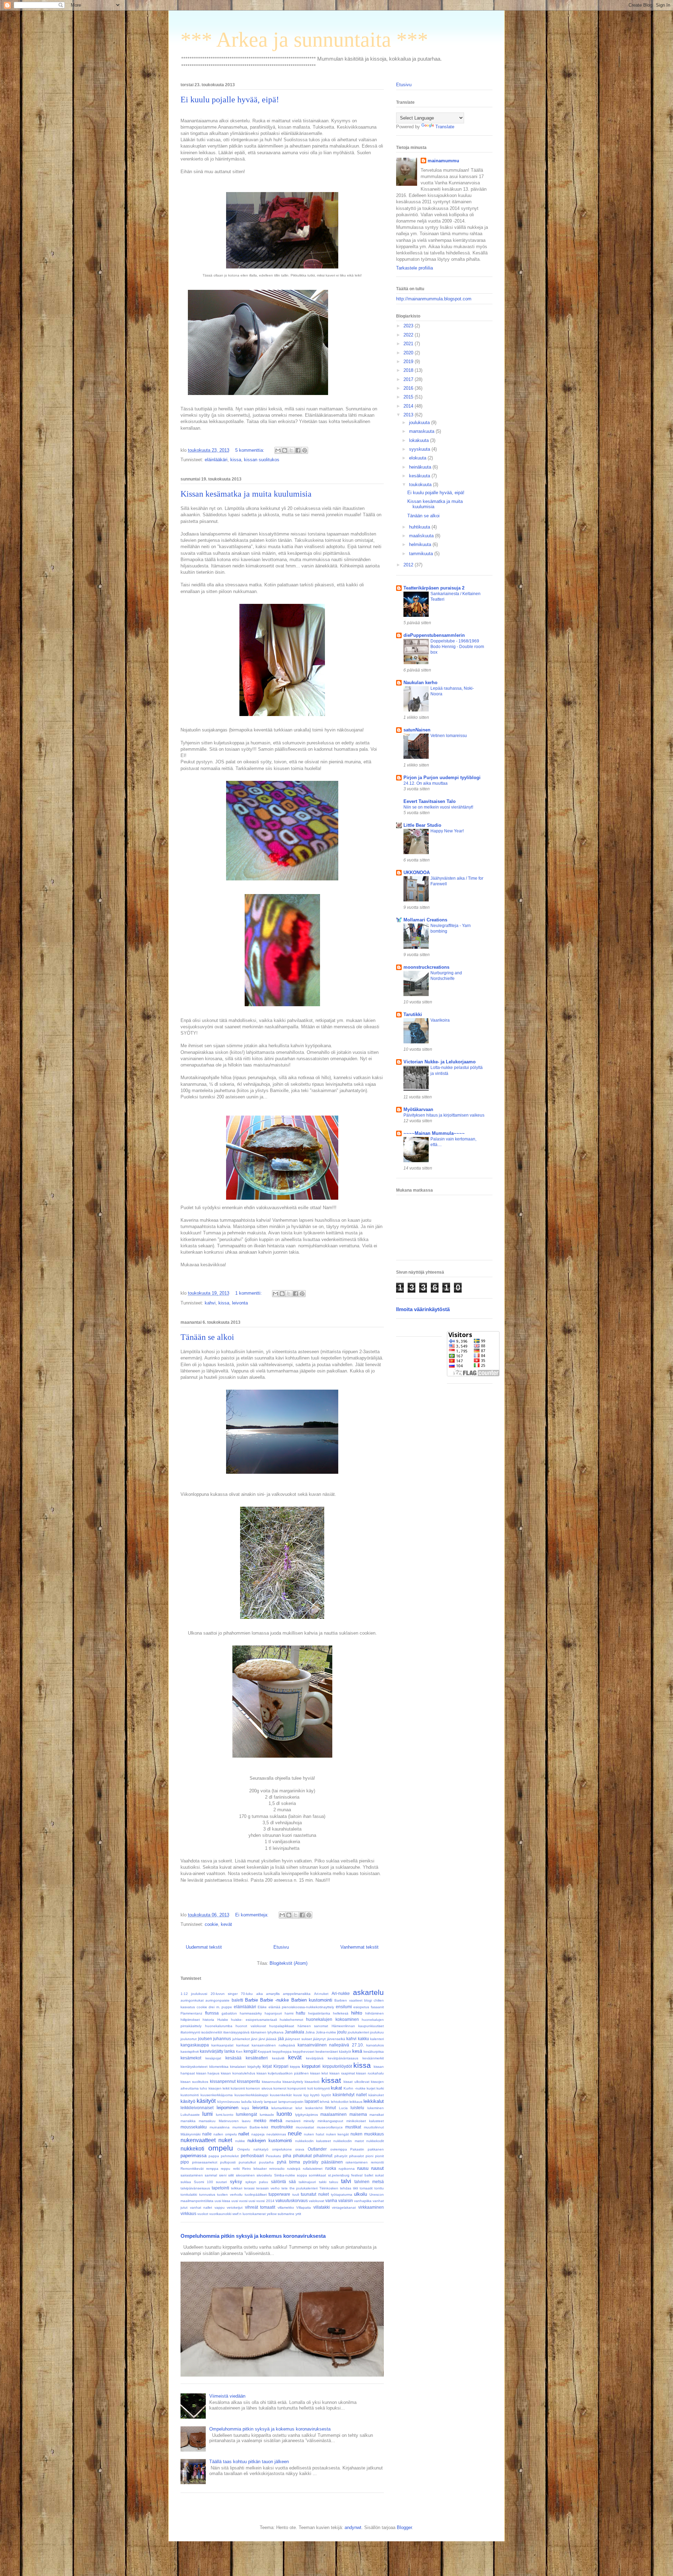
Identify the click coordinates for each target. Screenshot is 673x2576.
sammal (211, 2175)
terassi (249, 2188)
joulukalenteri (358, 2032)
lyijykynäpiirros (307, 2115)
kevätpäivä (315, 2058)
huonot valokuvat (251, 2026)
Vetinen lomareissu (449, 736)
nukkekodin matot (348, 2141)
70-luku (247, 1994)
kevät (226, 1924)
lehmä (325, 2102)
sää (292, 2182)
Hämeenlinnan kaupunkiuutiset (358, 2026)
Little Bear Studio (422, 825)
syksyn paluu (257, 2182)
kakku (363, 2039)
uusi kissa (222, 2201)
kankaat (243, 2045)
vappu (220, 2207)
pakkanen (376, 2149)
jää (281, 2039)
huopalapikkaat (282, 2026)
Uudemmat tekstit (204, 1947)
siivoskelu (264, 2175)
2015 (409, 397)
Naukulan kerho (420, 683)
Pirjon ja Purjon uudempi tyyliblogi (442, 778)
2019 (409, 362)
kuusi (298, 2095)
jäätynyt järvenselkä (329, 2039)
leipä (245, 2108)
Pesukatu (273, 2156)
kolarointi (238, 2088)
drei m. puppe (220, 2007)
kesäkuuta (420, 476)
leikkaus (356, 2102)
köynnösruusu (229, 2102)
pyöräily (311, 2162)
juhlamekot (241, 2039)
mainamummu (443, 161)
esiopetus (361, 2007)
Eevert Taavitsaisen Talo (430, 801)
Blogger (404, 2527)
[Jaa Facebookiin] (298, 450)
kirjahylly (254, 2067)
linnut (331, 2108)
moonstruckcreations (426, 967)
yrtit (298, 2214)
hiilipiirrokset (190, 2020)
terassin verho (268, 2188)
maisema (358, 2114)
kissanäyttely (293, 2082)
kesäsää (233, 2058)
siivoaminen (245, 2175)
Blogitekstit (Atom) (288, 1963)
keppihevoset (304, 2052)
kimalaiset (238, 2067)
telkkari (237, 2188)
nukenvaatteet (198, 2140)
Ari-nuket (321, 1994)
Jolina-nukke (326, 2032)
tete (285, 2188)
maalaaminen (334, 2114)
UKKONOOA (417, 873)
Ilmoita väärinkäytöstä (423, 1309)
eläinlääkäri (216, 460)
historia (208, 2020)
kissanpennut (223, 2081)
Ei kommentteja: (253, 1915)
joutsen (205, 2039)
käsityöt (206, 2101)
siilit (231, 2175)
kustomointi (190, 2095)
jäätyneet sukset (298, 2039)
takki (323, 2182)
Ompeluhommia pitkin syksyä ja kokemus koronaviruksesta (253, 2236)
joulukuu (377, 2032)
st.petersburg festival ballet (351, 2175)
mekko (260, 2121)
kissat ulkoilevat (356, 2082)
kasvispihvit (190, 2052)
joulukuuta (420, 422)
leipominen (227, 2108)
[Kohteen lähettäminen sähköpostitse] (278, 450)
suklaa (186, 2182)
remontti (377, 2162)
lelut (299, 2108)
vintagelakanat (344, 2207)
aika (260, 1994)
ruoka (331, 2168)
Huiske (223, 2020)
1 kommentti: (249, 1293)
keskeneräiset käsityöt (333, 2052)
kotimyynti (322, 2088)
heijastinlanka (319, 2013)
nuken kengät (338, 2134)
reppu (226, 2169)
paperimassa (193, 2156)
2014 (409, 406)
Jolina (310, 2032)
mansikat (377, 2115)
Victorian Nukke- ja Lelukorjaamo (440, 1062)
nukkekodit (375, 2141)
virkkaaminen (371, 2207)
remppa (212, 2169)
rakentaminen (357, 2162)
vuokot (203, 2214)
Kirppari (281, 2066)
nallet (244, 2134)
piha (287, 2156)
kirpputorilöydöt (337, 2066)
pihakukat (302, 2156)
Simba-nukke (285, 2175)
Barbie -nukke (274, 2000)
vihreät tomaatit (260, 2207)
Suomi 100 (203, 2182)
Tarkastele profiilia (414, 268)
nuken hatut (314, 2134)
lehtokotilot (340, 2102)
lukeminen (376, 2108)
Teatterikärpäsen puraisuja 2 (434, 588)
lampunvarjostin (291, 2102)
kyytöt (326, 2095)
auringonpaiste (217, 2000)
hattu (301, 2013)
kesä (357, 2051)
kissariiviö (312, 2082)
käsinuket (376, 2095)
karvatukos (375, 2045)
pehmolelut (230, 2156)
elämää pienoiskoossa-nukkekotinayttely (301, 2007)
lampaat (270, 2102)
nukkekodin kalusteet (313, 2141)
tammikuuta (422, 554)
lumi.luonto (225, 2115)
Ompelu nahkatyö (253, 2149)
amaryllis (273, 1994)
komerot (280, 2088)
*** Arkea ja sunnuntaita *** (304, 40)
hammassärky (251, 2013)
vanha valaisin (339, 2200)
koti (310, 2088)
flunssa (212, 2013)
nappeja (258, 2134)
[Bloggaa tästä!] (285, 450)
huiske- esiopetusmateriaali (254, 2020)
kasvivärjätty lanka (217, 2051)
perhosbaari (252, 2156)
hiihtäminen (375, 2013)
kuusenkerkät (281, 2095)
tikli (355, 2188)
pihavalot (356, 2156)
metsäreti (293, 2121)
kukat (336, 2088)
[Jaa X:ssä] (291, 450)
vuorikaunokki (220, 2214)
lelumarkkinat (282, 2108)
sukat (379, 2175)
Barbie (251, 2000)
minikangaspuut (330, 2121)
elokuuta (418, 458)
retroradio (277, 2169)
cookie (211, 1924)
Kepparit (264, 2052)
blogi (368, 2000)
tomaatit (366, 2188)
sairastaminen (192, 2175)
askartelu (368, 1992)
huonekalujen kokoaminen (332, 2019)
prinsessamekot (205, 2162)
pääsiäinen (332, 2162)
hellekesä (341, 2013)
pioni (369, 2156)
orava (300, 2149)
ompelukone (282, 2149)
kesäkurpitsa (374, 2052)
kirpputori (311, 2066)
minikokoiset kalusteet (365, 2121)
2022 (409, 335)
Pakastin (357, 2149)
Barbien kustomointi (312, 2000)
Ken (239, 2052)
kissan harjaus (208, 2073)
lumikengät (246, 2114)
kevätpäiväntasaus (343, 2058)
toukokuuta (421, 485)
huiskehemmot (291, 2020)
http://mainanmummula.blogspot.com (434, 299)
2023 (409, 326)
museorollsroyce (330, 2127)
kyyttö (315, 2095)
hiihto (357, 2013)
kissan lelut (319, 2073)
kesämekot (191, 2058)
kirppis (295, 2067)
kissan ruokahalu (370, 2073)
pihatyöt (341, 2156)
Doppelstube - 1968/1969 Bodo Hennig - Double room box (457, 647)
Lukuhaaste (190, 2115)
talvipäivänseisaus (195, 2188)
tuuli (296, 2195)
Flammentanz (191, 2013)
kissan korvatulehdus (238, 2073)
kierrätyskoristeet (194, 2067)
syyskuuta (420, 449)
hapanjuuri (273, 2013)
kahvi (210, 1303)
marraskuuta (422, 431)
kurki (380, 2088)
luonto (284, 2114)
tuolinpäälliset (256, 2195)
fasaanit (377, 2007)
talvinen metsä (369, 2182)
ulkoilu (361, 2194)
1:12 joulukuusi (194, 1994)
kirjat (267, 2066)
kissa (236, 460)
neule (295, 2134)
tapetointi (220, 2188)
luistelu (357, 2108)
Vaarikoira (440, 1020)
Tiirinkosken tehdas (335, 2188)
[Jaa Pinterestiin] (305, 450)
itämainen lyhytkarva (267, 2032)
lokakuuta (420, 440)
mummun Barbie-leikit (250, 2127)
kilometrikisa (219, 2067)
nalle (207, 2134)
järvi (254, 2039)
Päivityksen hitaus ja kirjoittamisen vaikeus (444, 1115)
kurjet (371, 2088)
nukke (240, 2141)
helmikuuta (421, 544)
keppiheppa (282, 2052)
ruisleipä (294, 2169)
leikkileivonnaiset (197, 2108)
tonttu (379, 2188)
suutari (221, 2182)
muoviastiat (305, 2127)
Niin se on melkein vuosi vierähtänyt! (438, 807)
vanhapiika (363, 2201)
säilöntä (278, 2182)
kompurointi (297, 2088)
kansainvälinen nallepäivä (273, 2045)
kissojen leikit (219, 2088)
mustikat (353, 2127)
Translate (445, 127)
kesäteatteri (257, 2058)
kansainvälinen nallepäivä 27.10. (331, 2045)
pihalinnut (323, 2156)
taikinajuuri (307, 2182)
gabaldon (229, 2013)
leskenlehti (314, 2108)
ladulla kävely (252, 2102)
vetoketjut (235, 2207)
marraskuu (207, 2121)
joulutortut (189, 2039)
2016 (409, 388)
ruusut (378, 2168)
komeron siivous (259, 2088)
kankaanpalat (222, 2045)
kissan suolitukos (262, 460)
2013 (409, 415)
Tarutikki (413, 1014)
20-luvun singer (224, 1994)
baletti (237, 2000)
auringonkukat (192, 2000)
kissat (331, 2080)
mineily (309, 2121)
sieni (223, 2175)
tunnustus (207, 2195)
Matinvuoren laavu (235, 2121)
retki (236, 2169)
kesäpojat (213, 2058)
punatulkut (247, 2162)
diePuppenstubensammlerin (434, 635)
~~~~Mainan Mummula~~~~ (434, 1133)
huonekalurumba (219, 2026)
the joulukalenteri (304, 2188)
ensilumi (344, 2007)
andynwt (353, 2527)
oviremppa (339, 2149)
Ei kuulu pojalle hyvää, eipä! (230, 100)
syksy (236, 2182)
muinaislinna (220, 2127)
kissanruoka (271, 2082)
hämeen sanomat (313, 2026)
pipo (185, 2162)
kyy (306, 2095)
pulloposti (228, 2162)
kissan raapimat (342, 2073)
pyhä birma (289, 2162)
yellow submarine (281, 2214)
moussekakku (194, 2127)
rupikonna (347, 2169)
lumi (208, 2114)
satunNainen (417, 730)
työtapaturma (342, 2195)
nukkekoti (192, 2149)
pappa (214, 2156)
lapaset (312, 2101)
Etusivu (281, 1947)
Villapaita (304, 2207)
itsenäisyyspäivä (236, 2032)
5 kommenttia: (250, 450)
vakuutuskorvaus (292, 2200)
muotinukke (282, 2127)
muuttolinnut (374, 2127)
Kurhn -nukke (354, 2088)
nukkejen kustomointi (270, 2141)
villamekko (286, 2207)
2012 (409, 565)
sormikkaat (317, 2175)
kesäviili (278, 2058)
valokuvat (317, 2201)
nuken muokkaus (367, 2134)
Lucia (343, 2108)
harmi (289, 2013)
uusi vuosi (239, 2201)
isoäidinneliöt (212, 2032)
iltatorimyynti (190, 2032)
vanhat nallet (201, 2207)
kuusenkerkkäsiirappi (251, 2095)
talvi (346, 2181)
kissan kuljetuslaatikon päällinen (283, 2073)
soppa (302, 2175)
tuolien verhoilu (230, 2195)
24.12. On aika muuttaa (426, 783)
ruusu (363, 2168)
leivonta (240, 1303)
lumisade (267, 2115)
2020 (409, 353)
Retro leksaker (254, 2169)
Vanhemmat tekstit (359, 1947)
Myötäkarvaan (418, 1109)
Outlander (317, 2149)
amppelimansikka (297, 1994)
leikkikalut (374, 2101)
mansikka (188, 2121)
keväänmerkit (373, 2058)
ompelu (221, 2148)
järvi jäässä (268, 2039)
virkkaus (188, 2213)
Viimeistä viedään (227, 2396)
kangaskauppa (195, 2045)
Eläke (262, 2007)
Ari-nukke (341, 1993)
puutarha (266, 2162)
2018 (409, 370)
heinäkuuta (421, 467)
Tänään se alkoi (207, 1337)
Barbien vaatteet (348, 2000)
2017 (409, 379)
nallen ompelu (225, 2134)
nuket (225, 2140)
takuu (334, 2182)
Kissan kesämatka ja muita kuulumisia (246, 494)
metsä (276, 2121)
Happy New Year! (447, 831)
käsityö (188, 2101)
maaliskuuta (422, 536)
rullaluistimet (313, 2169)
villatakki (322, 2207)
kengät (250, 2051)
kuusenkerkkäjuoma (217, 2095)
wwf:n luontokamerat (249, 2214)
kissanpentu (249, 2081)
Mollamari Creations (425, 920)
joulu (342, 2032)
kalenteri (377, 2039)
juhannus (222, 2039)
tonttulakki (189, 2195)
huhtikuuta (420, 527)
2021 (409, 344)
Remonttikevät (192, 2169)
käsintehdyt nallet (350, 2095)
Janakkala (294, 2032)
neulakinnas (276, 2134)
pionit (379, 2156)
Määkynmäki (191, 2134)
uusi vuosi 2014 (261, 2201)
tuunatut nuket (315, 2194)
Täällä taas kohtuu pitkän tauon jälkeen (249, 2462)
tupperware (279, 2194)
